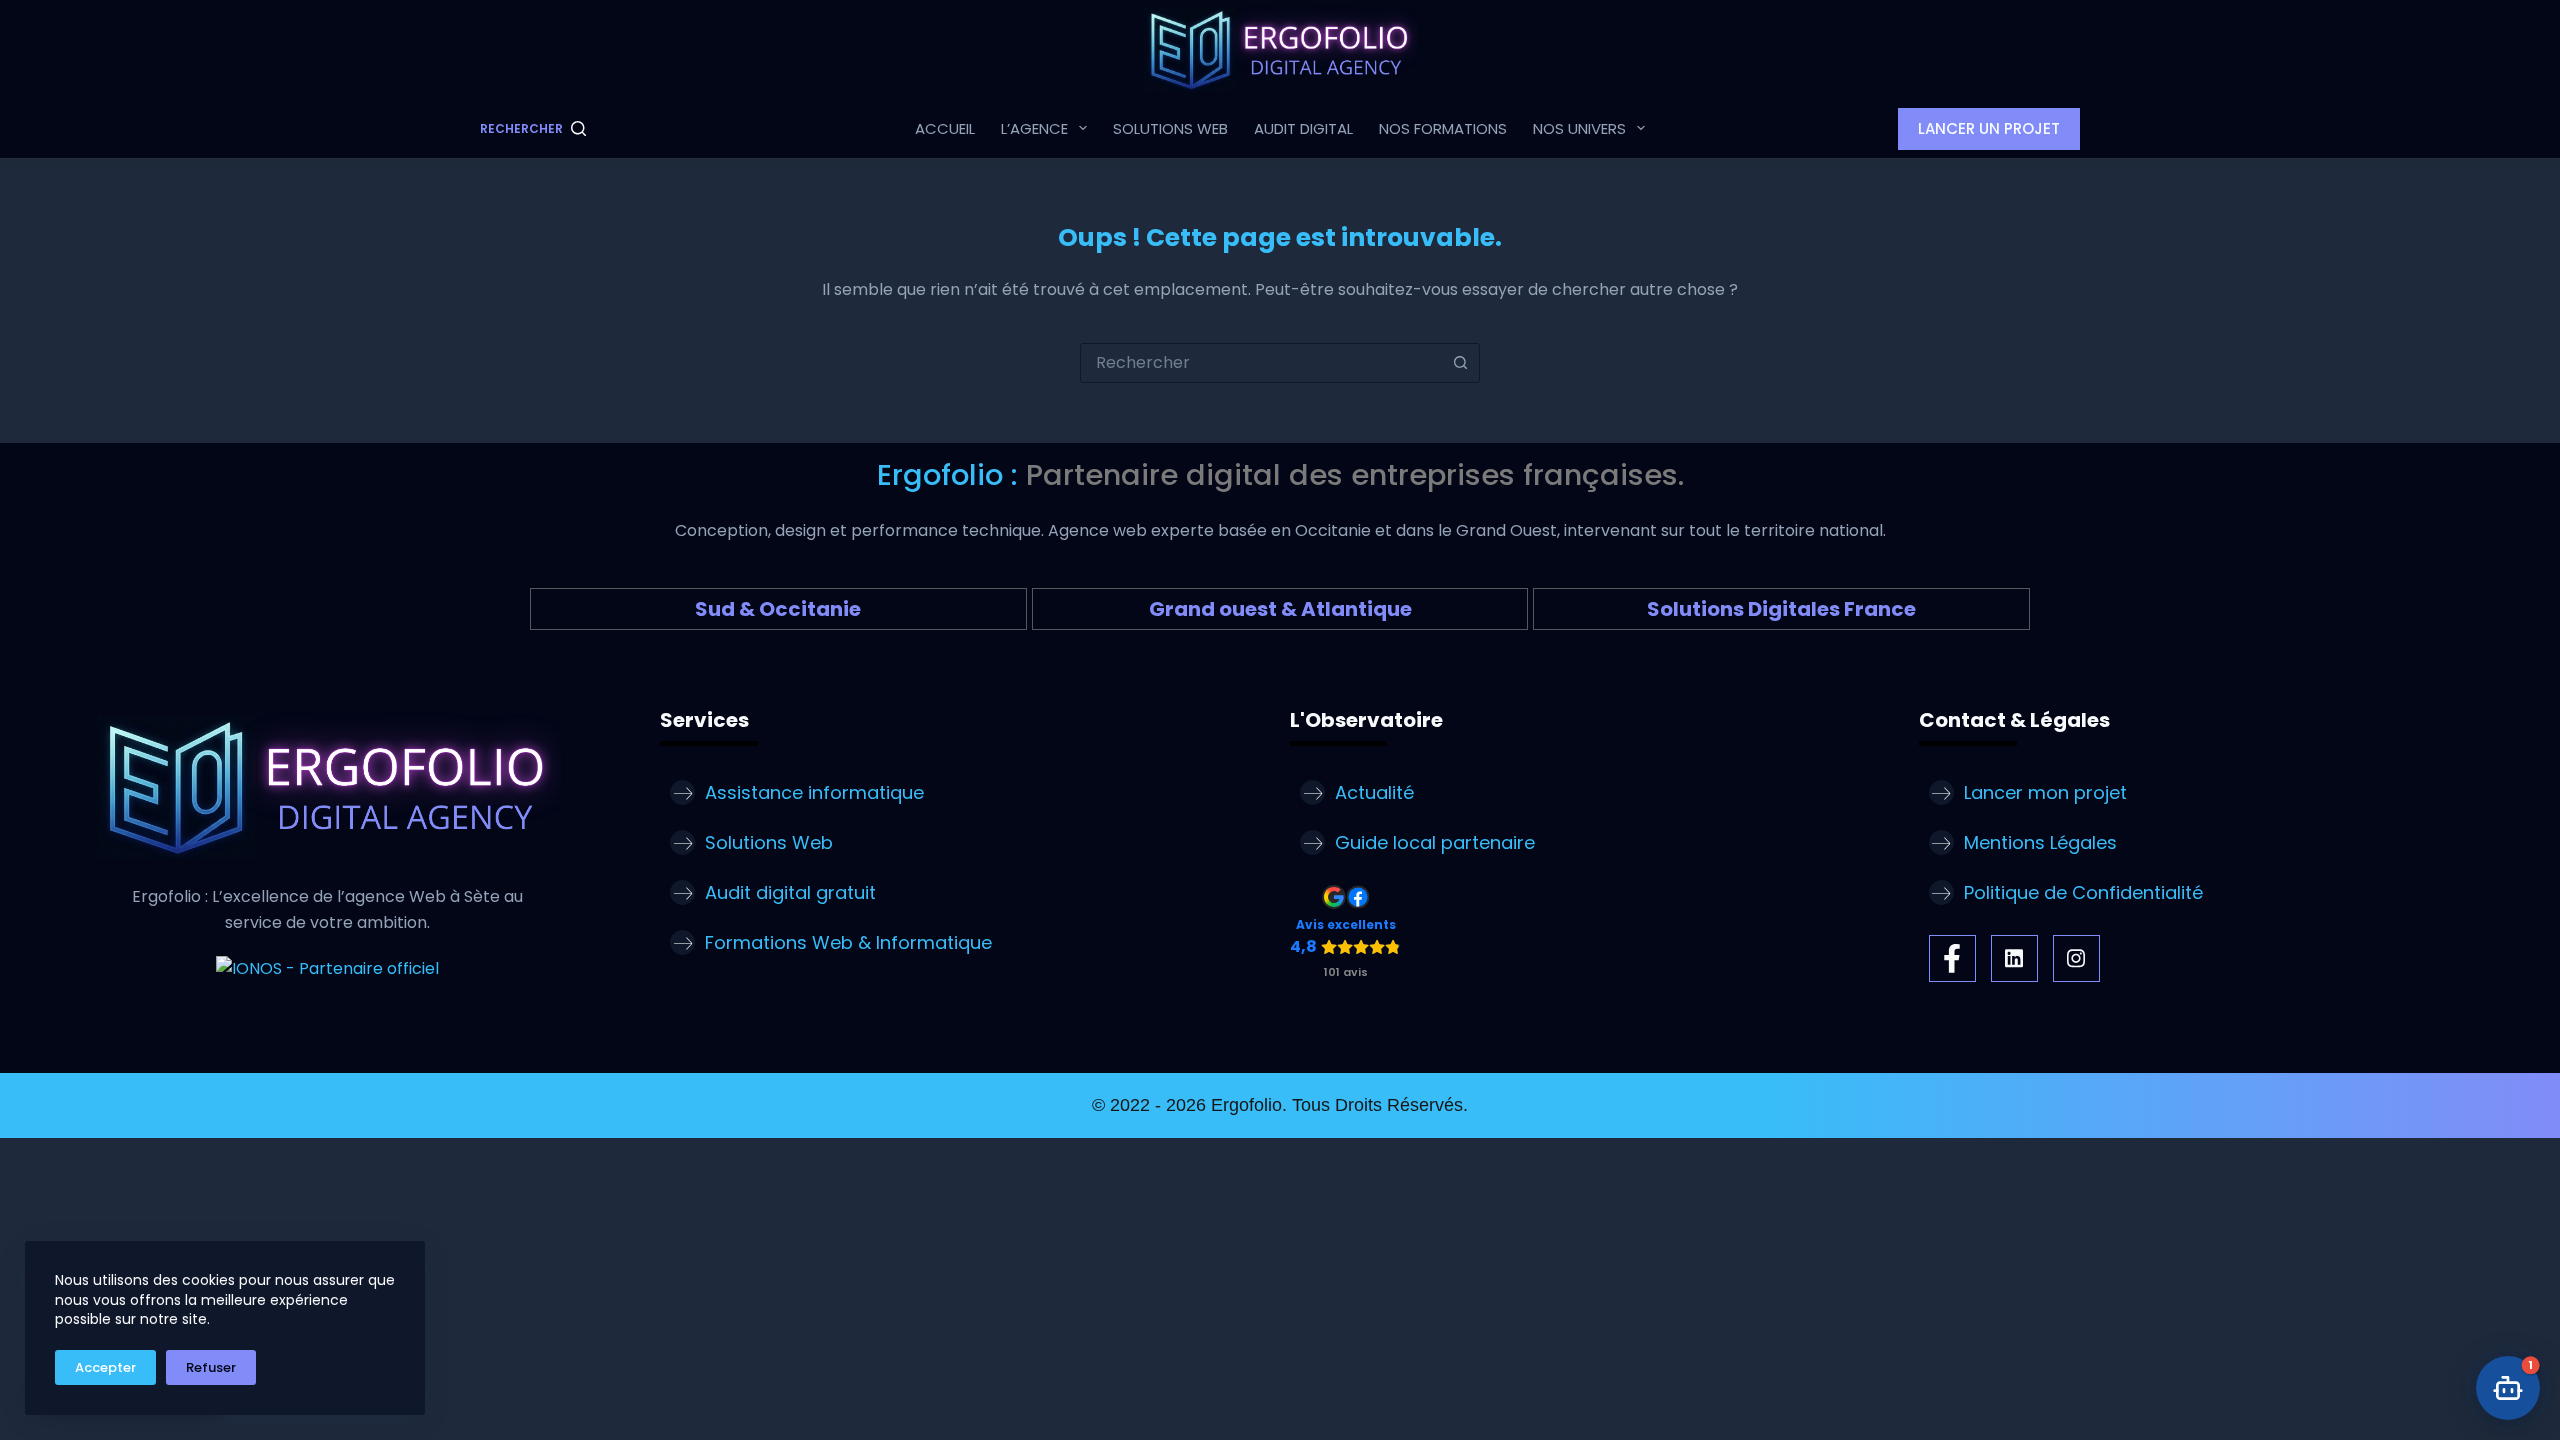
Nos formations (1443, 128)
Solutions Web (1170, 128)
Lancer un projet (1989, 128)
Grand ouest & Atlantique (1280, 609)
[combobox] (1261, 363)
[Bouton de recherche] (1460, 363)
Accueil (945, 128)
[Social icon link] (1952, 958)
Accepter (105, 1367)
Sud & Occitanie (778, 609)
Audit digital (1303, 128)
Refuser (211, 1367)
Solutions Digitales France (1781, 609)
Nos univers (1579, 128)
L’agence (1034, 128)
